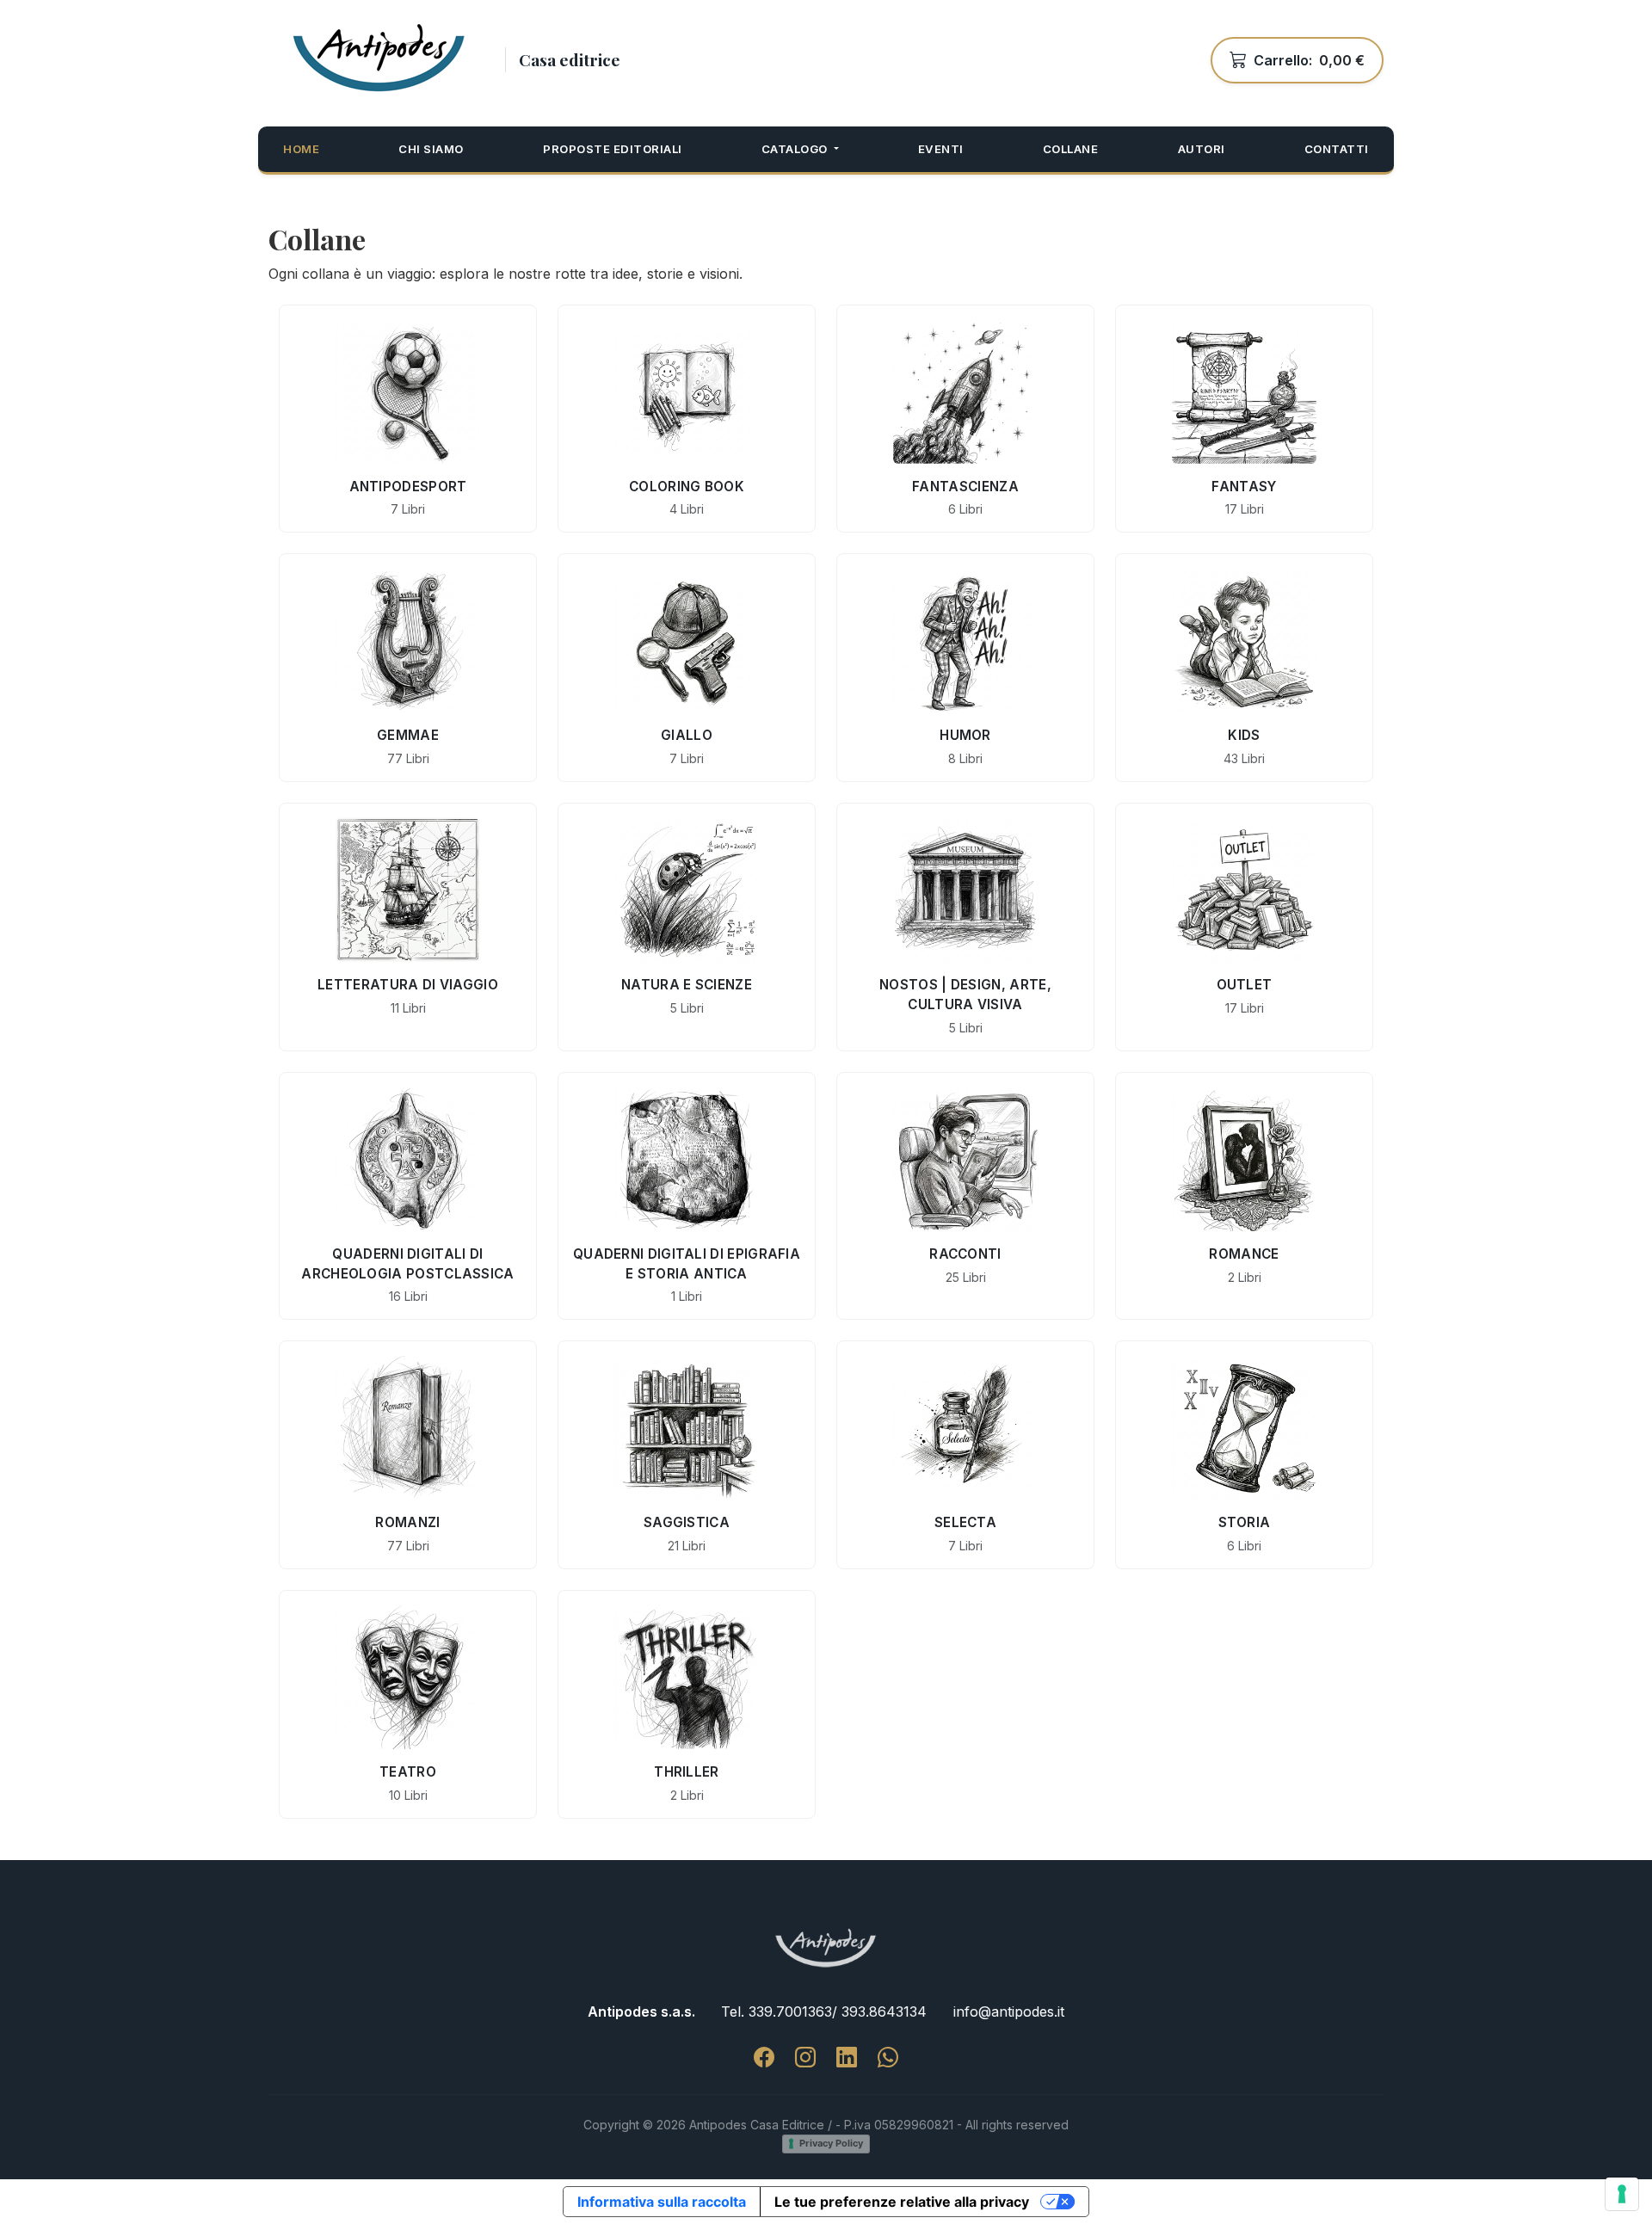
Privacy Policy (831, 2143)
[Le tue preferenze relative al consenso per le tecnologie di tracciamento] (1622, 2194)
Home (301, 149)
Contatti (1337, 149)
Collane (1071, 149)
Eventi (941, 149)
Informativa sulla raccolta (662, 2202)
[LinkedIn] (847, 2058)
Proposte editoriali (613, 149)
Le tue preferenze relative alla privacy (902, 2202)
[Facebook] (764, 2058)
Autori (1202, 149)
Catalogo (796, 149)
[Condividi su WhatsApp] (888, 2058)
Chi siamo (431, 149)
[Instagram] (805, 2058)
